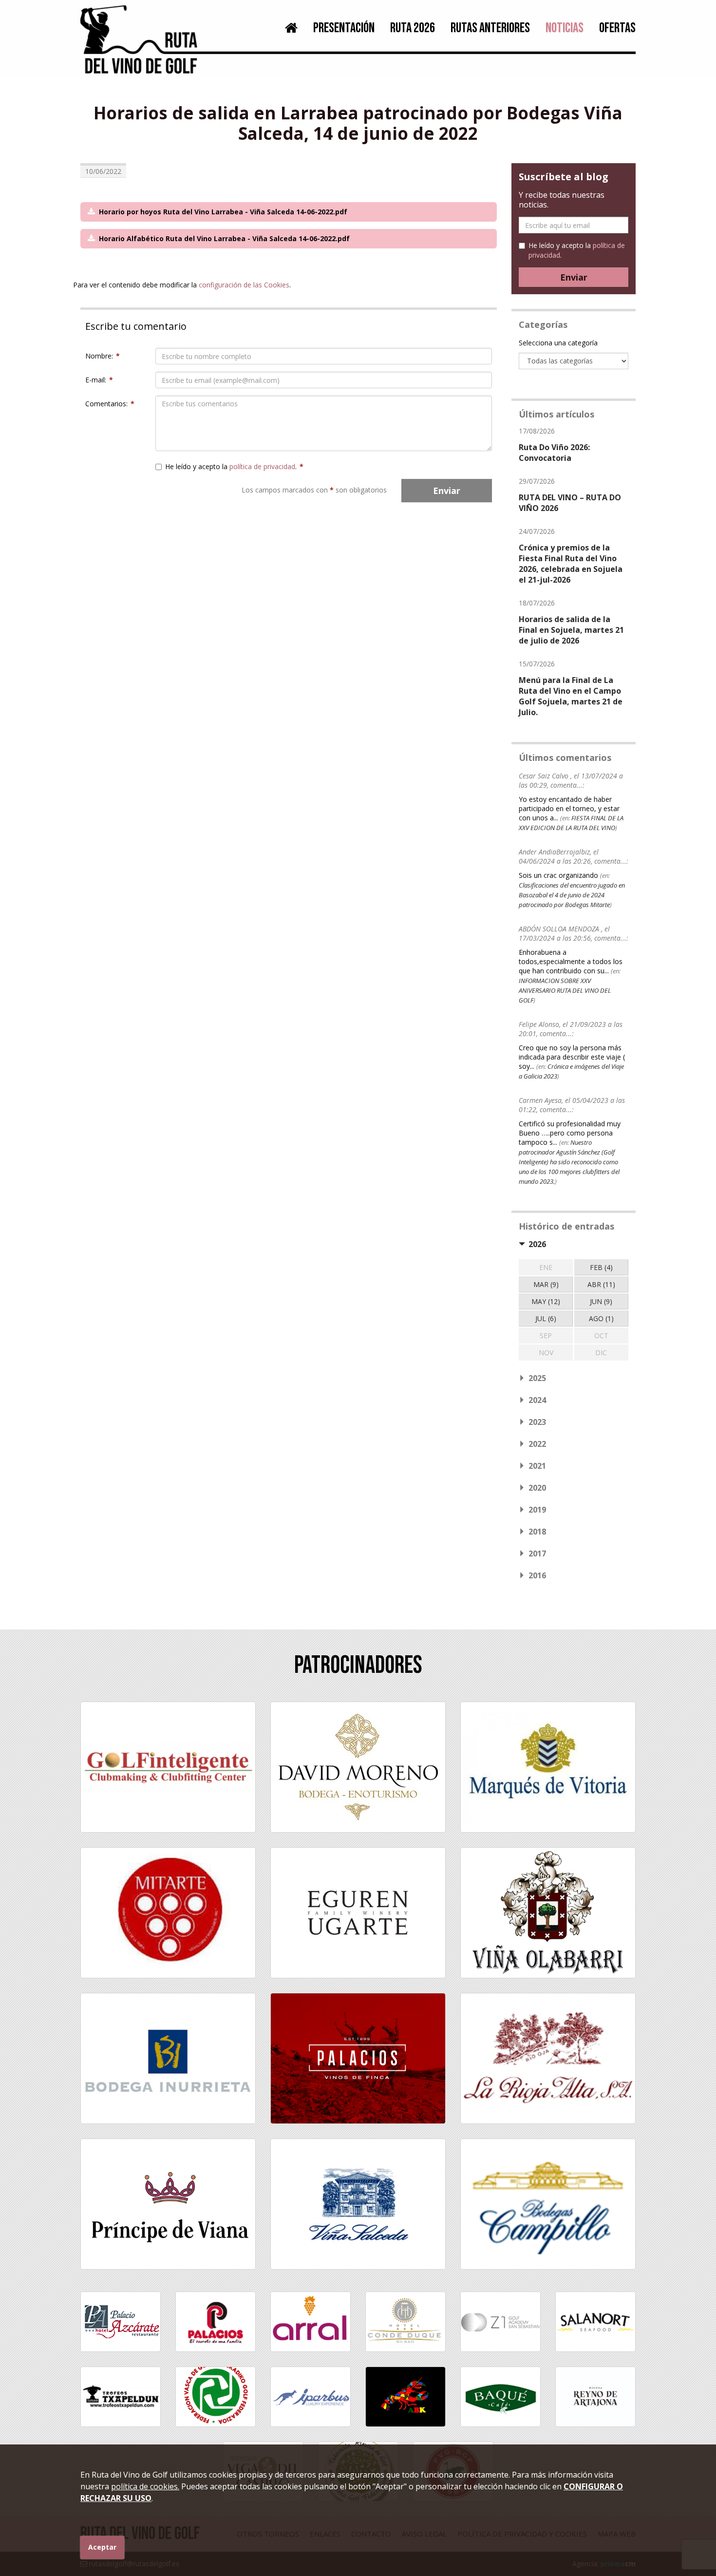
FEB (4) (601, 1267)
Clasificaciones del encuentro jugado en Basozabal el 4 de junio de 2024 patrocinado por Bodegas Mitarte (572, 895)
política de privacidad (262, 466)
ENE (546, 1267)
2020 (537, 1488)
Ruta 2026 (413, 28)
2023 (537, 1422)
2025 (537, 1378)
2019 (537, 1510)
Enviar (447, 491)
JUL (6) (546, 1318)
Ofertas (617, 28)
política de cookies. (145, 2486)
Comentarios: (110, 404)
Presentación (344, 28)
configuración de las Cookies (244, 285)
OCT (601, 1335)
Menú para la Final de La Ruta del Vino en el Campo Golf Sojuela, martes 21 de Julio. (571, 696)
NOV (546, 1353)
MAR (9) (546, 1284)
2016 (537, 1575)
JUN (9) (601, 1301)
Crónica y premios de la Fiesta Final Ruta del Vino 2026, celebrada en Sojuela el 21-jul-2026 (571, 564)
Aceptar (102, 2547)
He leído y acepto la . (234, 466)
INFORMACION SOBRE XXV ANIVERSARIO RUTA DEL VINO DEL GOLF (565, 990)
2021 (537, 1466)
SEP (546, 1335)
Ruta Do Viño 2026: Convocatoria (554, 453)
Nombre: (103, 356)
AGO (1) (601, 1318)
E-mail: (99, 380)
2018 (537, 1532)
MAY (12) (546, 1301)
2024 (537, 1400)
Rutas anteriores (490, 28)
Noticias (565, 28)
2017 (537, 1553)
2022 (537, 1444)
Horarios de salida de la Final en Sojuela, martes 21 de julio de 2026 (571, 630)
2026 (537, 1244)
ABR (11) (601, 1284)
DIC (601, 1353)
